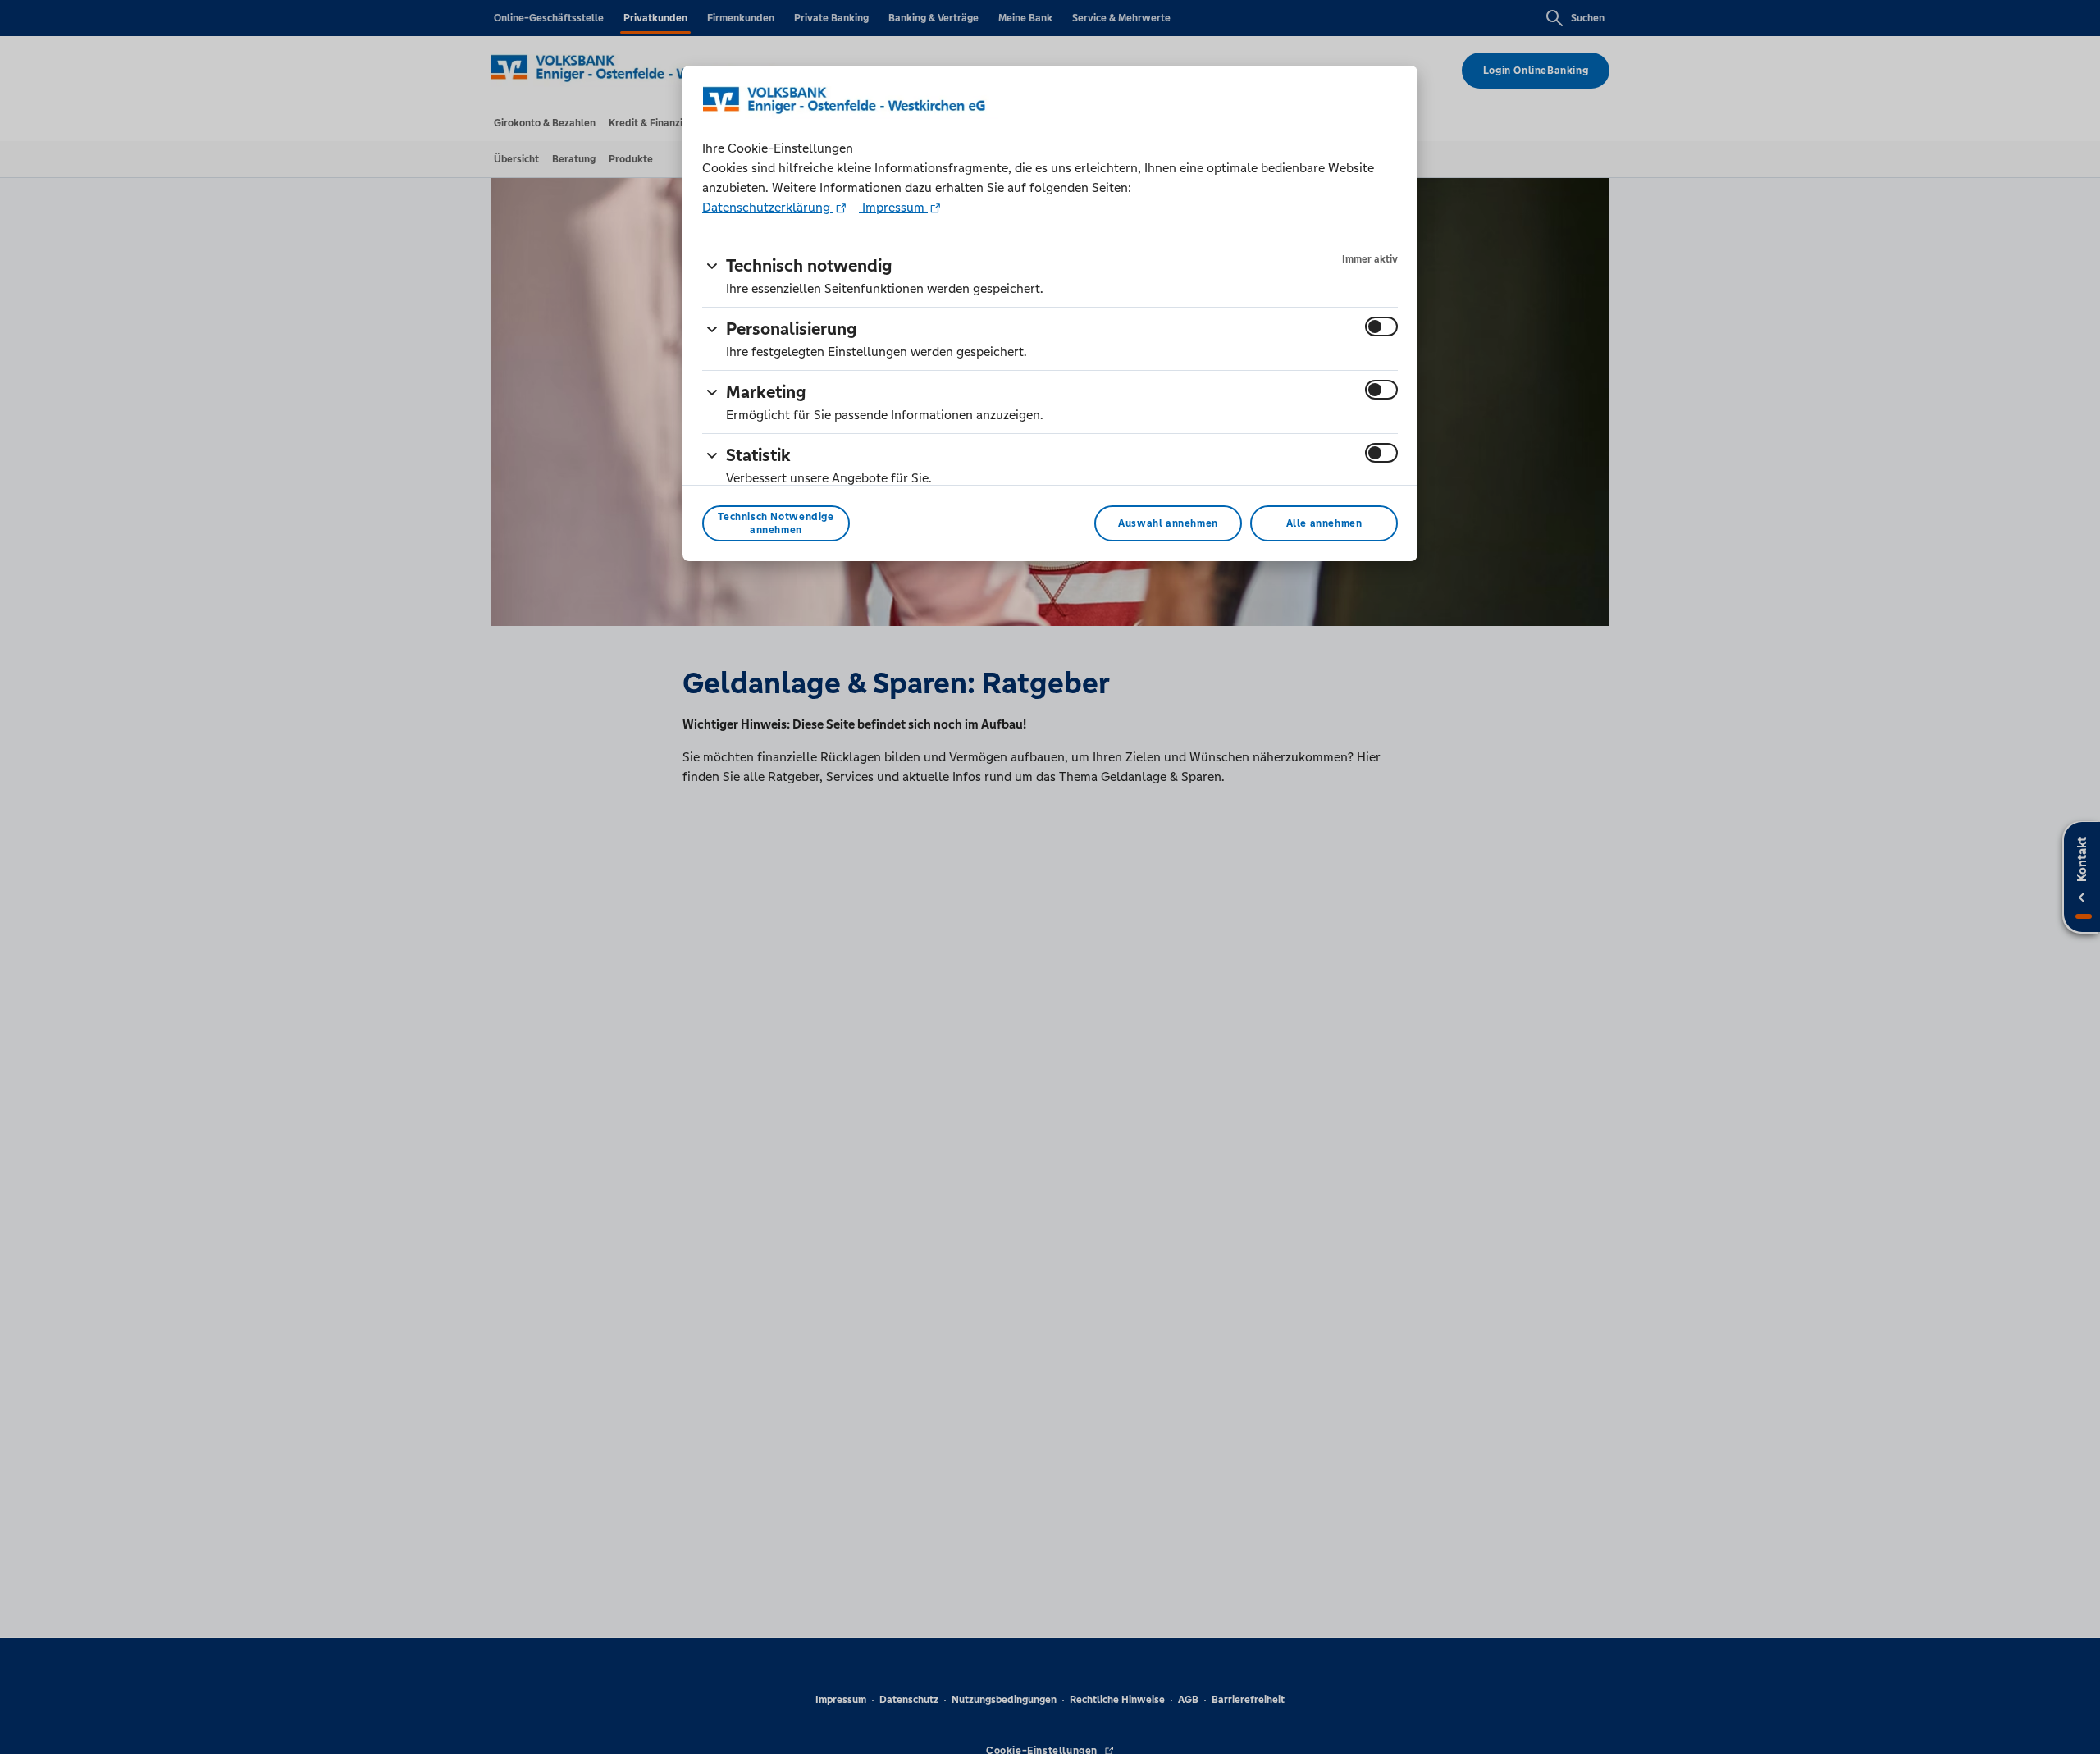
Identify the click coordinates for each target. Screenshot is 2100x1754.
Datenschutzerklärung (768, 207)
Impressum (893, 207)
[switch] (1381, 327)
